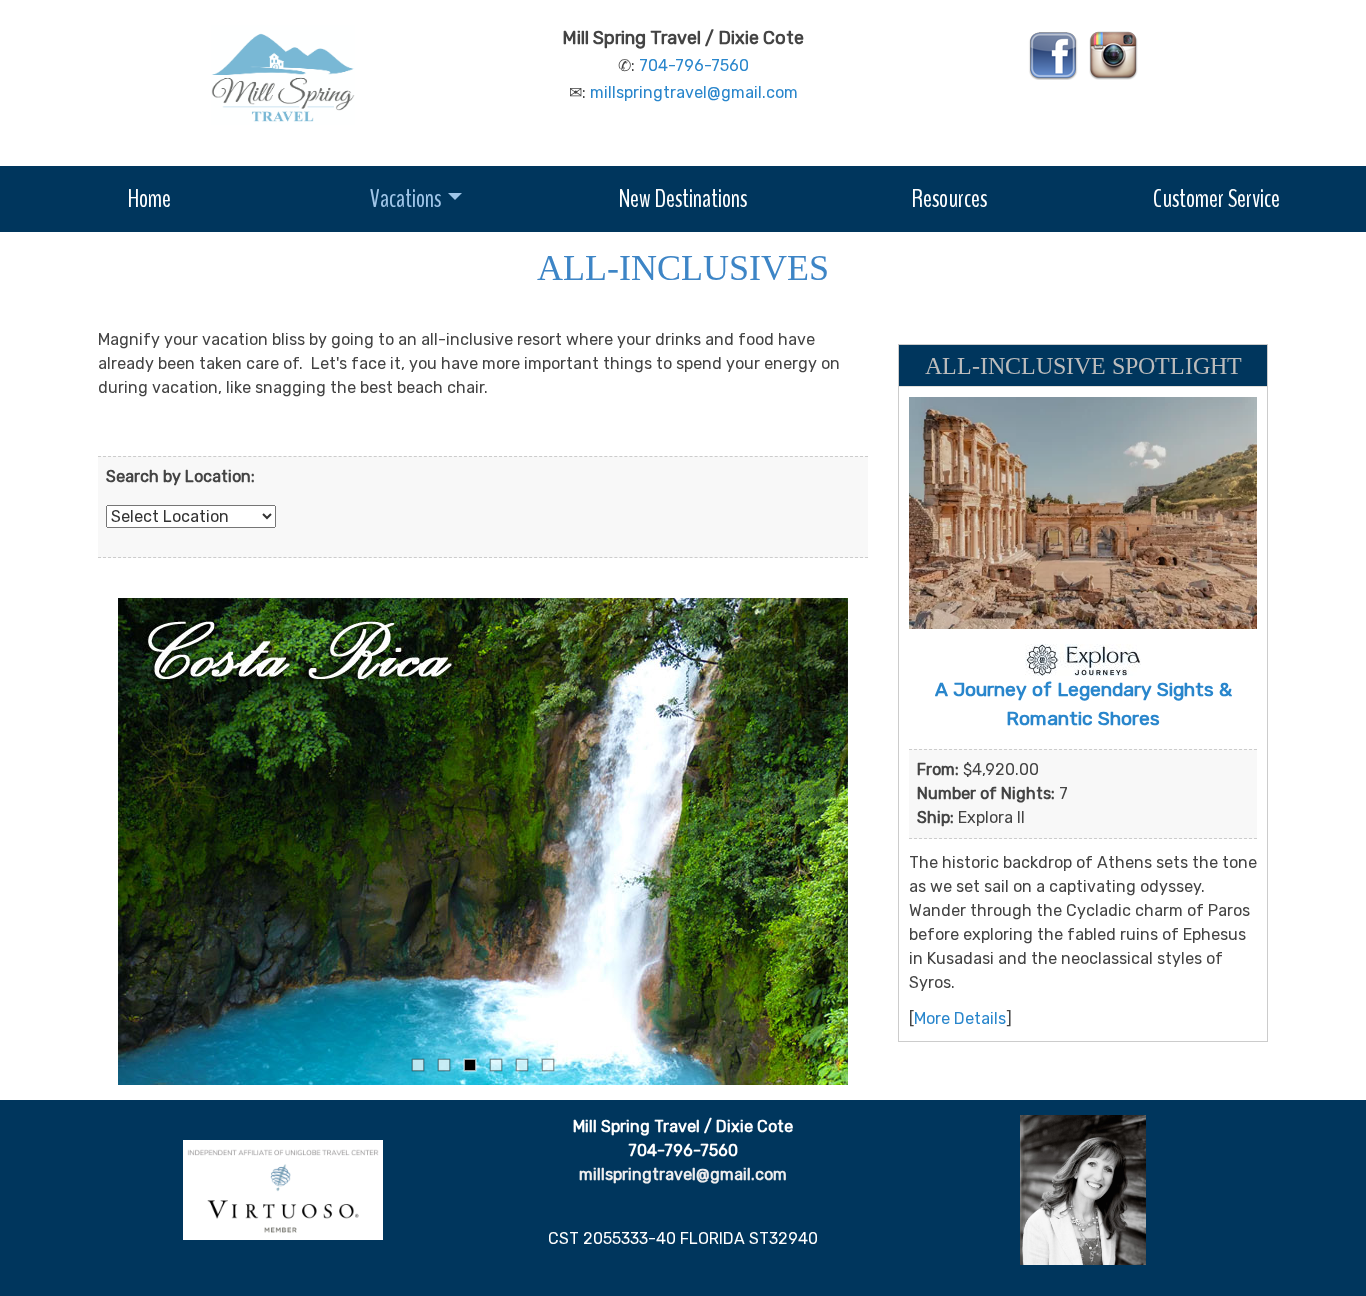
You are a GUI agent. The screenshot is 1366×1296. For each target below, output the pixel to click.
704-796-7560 (694, 65)
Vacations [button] (405, 198)
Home (149, 198)
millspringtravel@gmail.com (694, 92)
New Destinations (683, 198)
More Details (960, 1018)
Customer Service (1216, 198)
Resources (949, 198)
